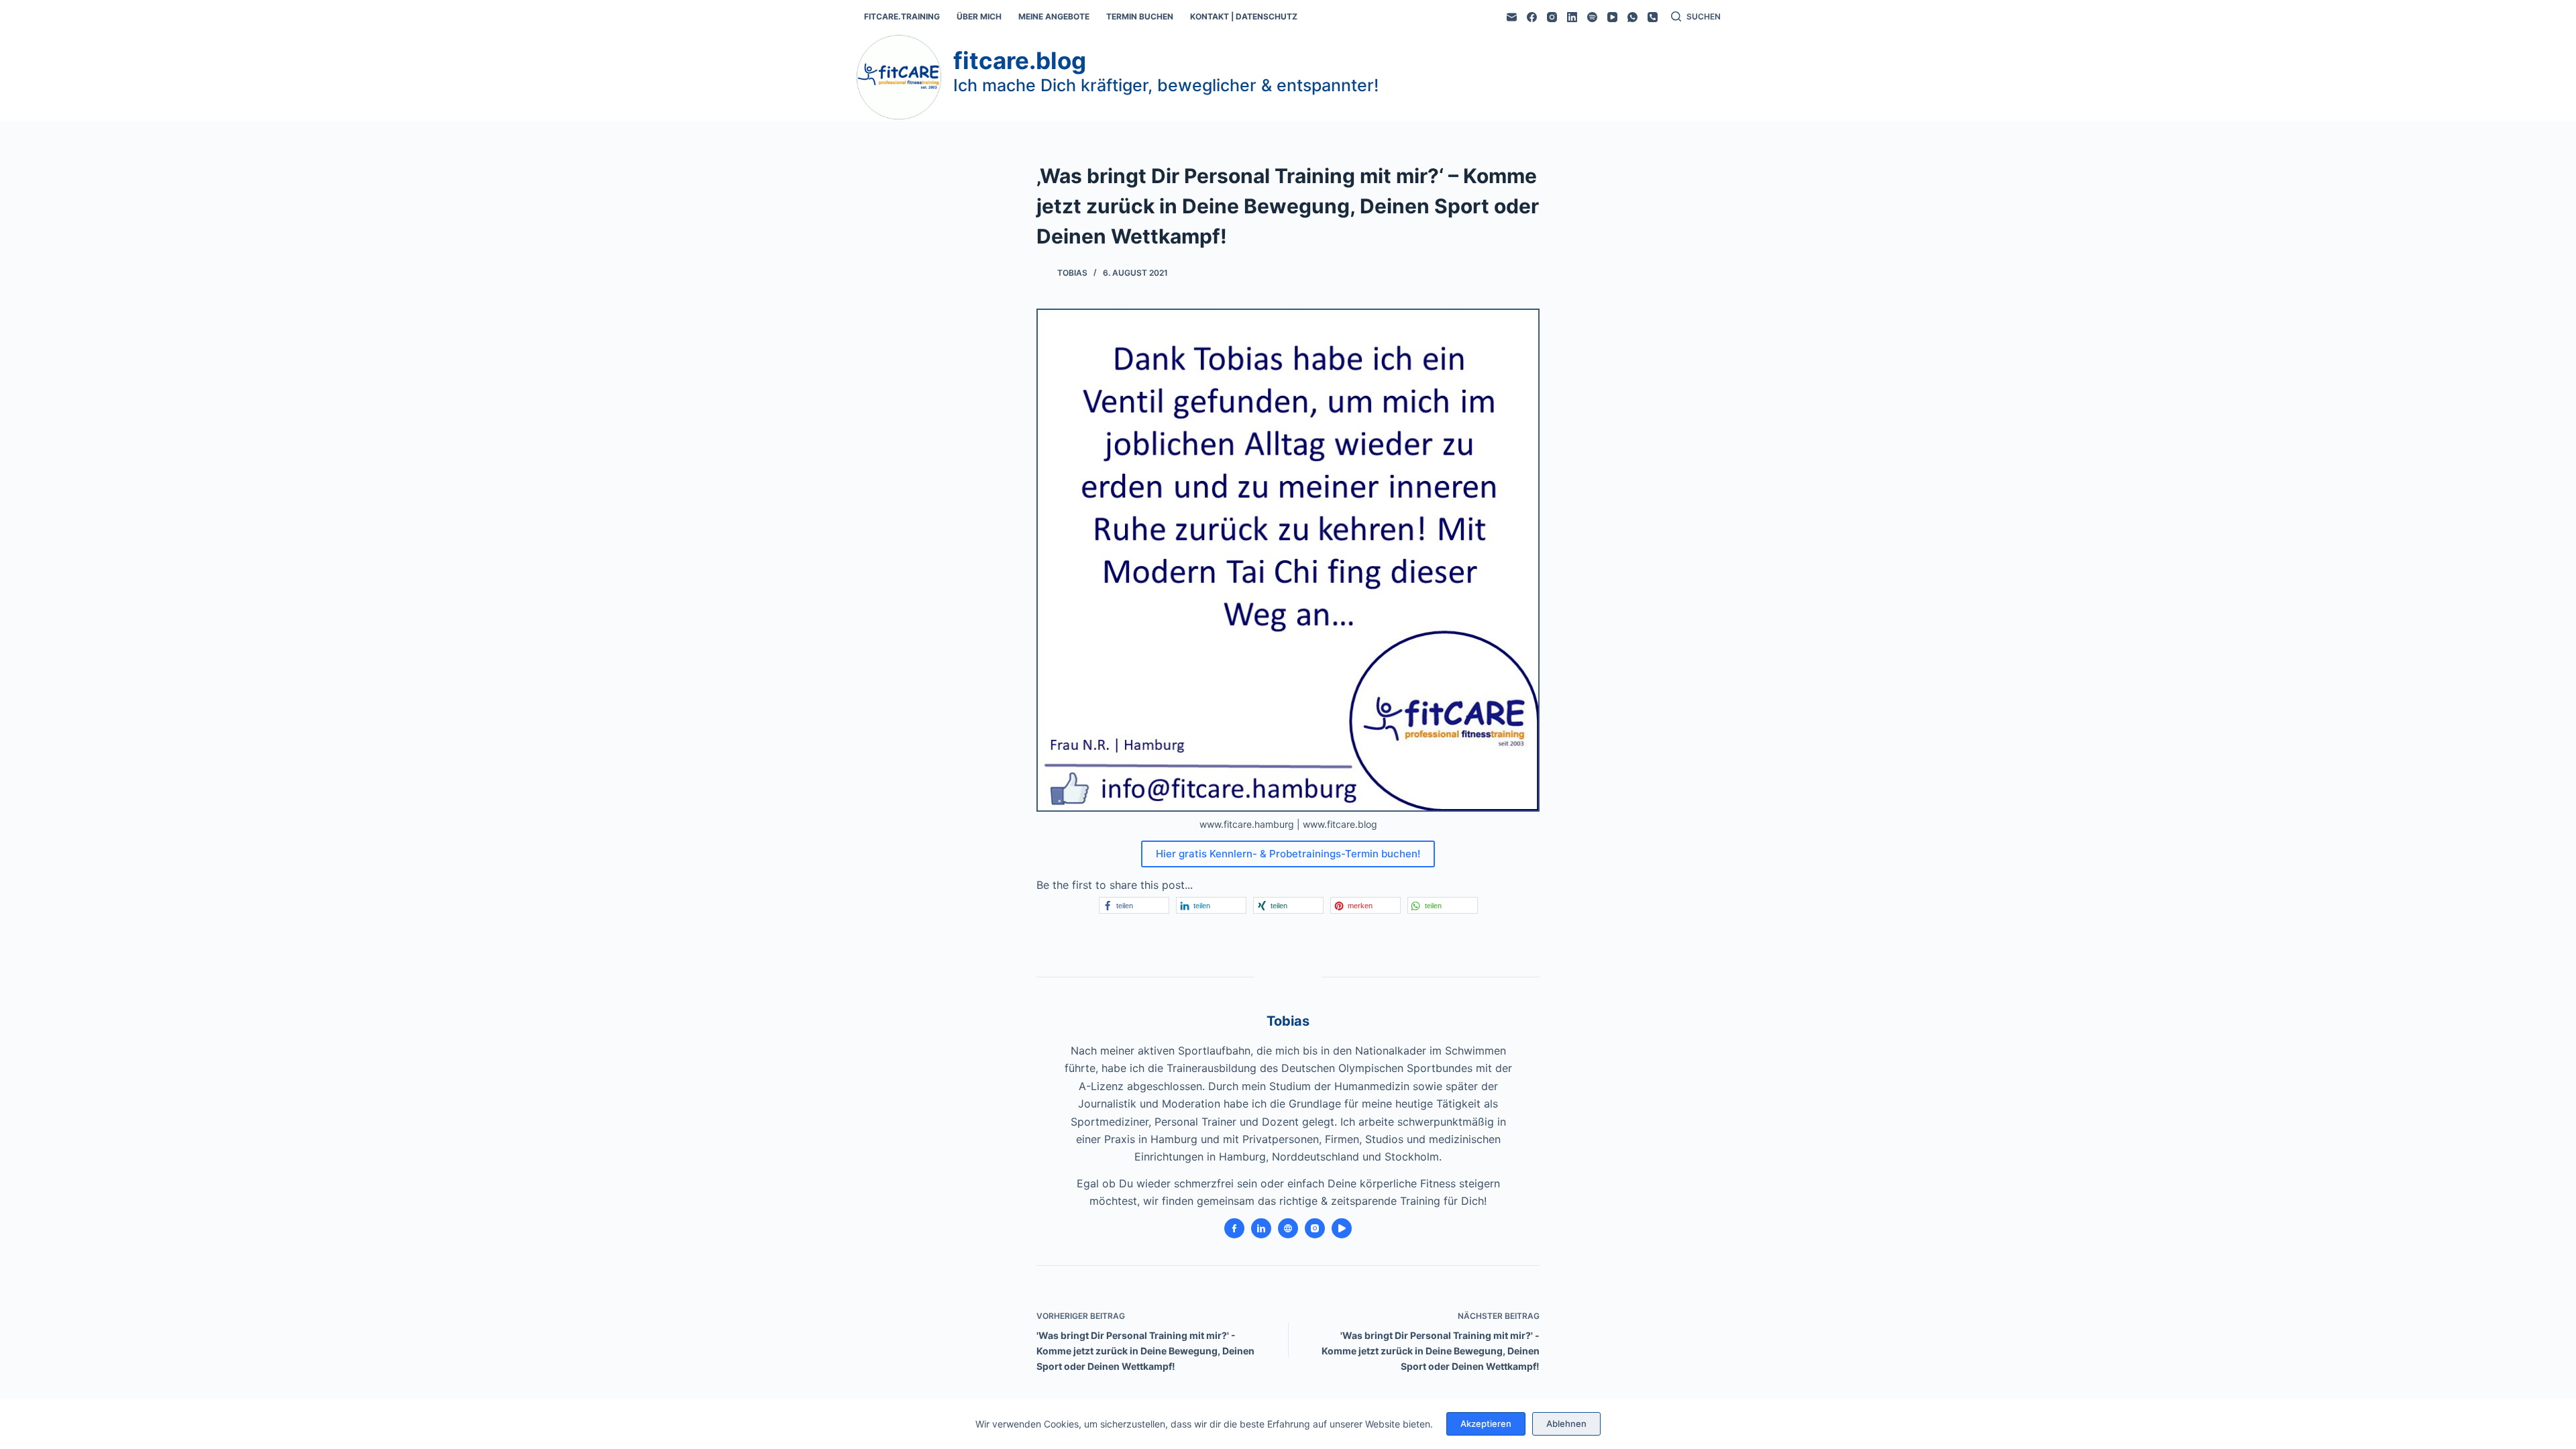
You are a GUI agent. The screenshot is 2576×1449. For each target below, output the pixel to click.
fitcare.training (902, 16)
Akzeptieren (1486, 1424)
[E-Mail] (1512, 17)
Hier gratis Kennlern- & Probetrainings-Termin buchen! (1288, 854)
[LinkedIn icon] (1261, 1228)
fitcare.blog (1020, 60)
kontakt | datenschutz (1244, 16)
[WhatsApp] (1632, 17)
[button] (1134, 905)
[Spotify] (1592, 17)
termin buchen (1140, 16)
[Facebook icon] (1234, 1228)
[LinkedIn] (1572, 17)
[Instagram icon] (1315, 1228)
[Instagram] (1552, 17)
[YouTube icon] (1342, 1228)
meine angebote (1054, 16)
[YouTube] (1612, 17)
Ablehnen (1566, 1424)
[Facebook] (1532, 17)
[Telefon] (1653, 17)
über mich (979, 16)
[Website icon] (1288, 1228)
